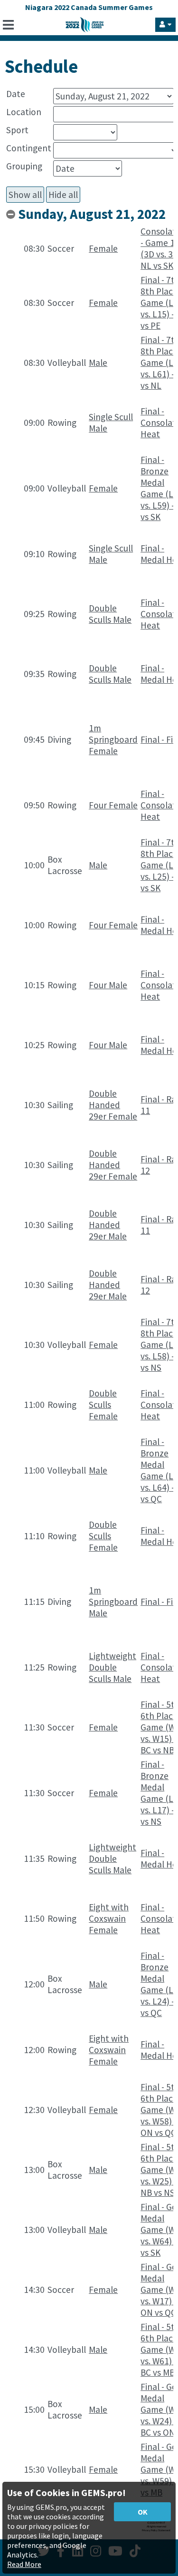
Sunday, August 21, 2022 (92, 214)
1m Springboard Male (113, 1602)
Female (103, 248)
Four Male (108, 985)
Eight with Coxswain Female (109, 1918)
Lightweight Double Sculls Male (112, 1667)
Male (98, 363)
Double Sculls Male (110, 614)
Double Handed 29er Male (108, 1225)
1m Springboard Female (113, 739)
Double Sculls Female (103, 1405)
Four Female (113, 805)
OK (143, 2512)
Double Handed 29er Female (113, 1105)
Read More (24, 2564)
